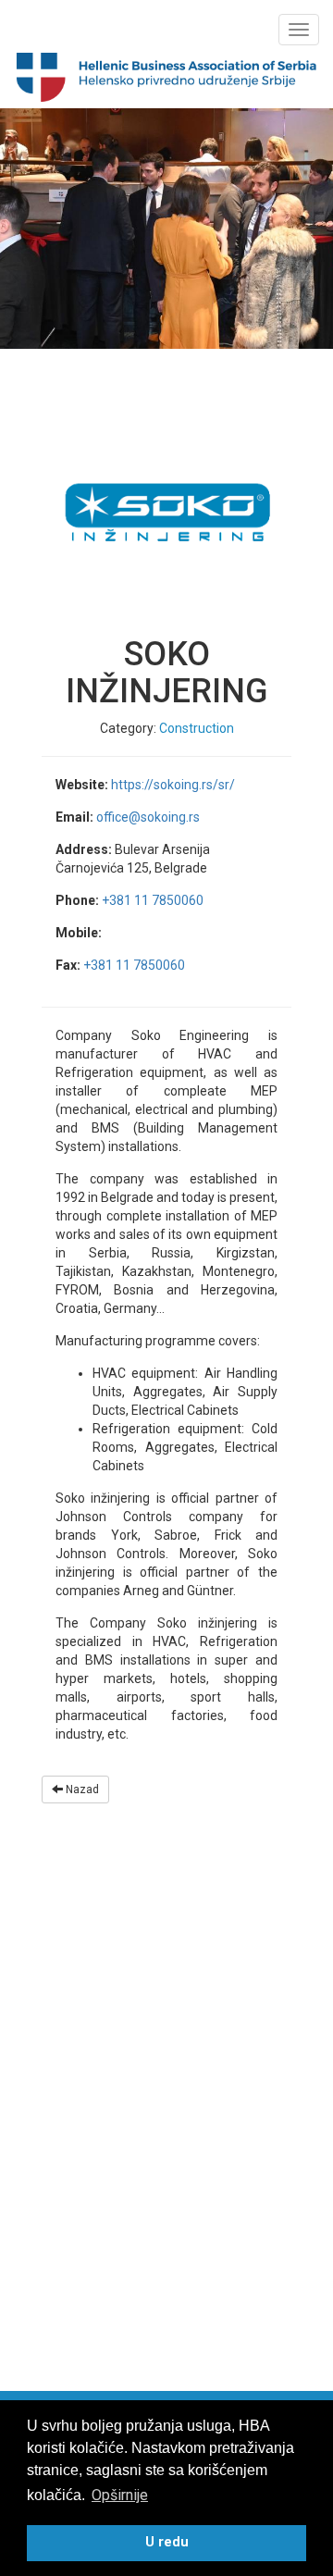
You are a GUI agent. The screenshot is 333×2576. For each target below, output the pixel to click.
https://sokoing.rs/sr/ (173, 785)
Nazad (81, 1790)
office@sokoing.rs (148, 817)
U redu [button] (167, 2542)
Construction (197, 728)
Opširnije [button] (120, 2495)
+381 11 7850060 (153, 900)
